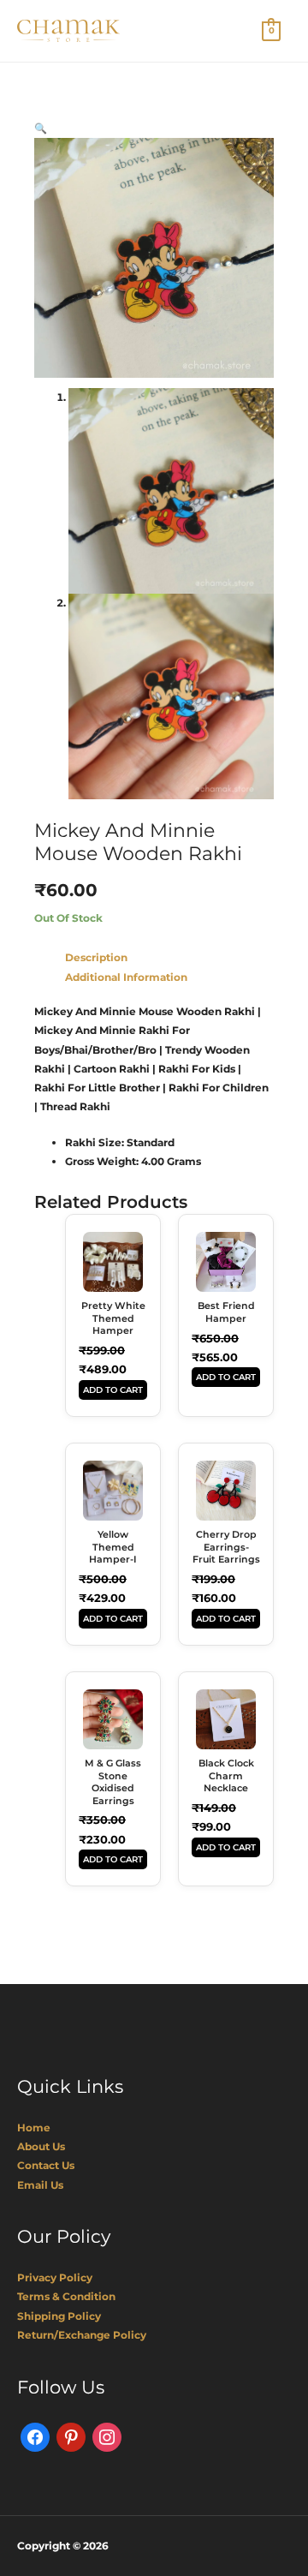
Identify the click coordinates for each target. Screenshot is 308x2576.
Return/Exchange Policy (82, 2335)
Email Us (40, 2185)
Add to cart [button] (113, 1390)
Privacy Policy (55, 2277)
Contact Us (46, 2165)
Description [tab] (96, 957)
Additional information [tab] (126, 977)
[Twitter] (71, 2436)
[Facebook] (35, 2436)
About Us (41, 2146)
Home (34, 2128)
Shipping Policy (59, 2316)
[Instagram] (107, 2436)
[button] (41, 128)
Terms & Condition (66, 2296)
